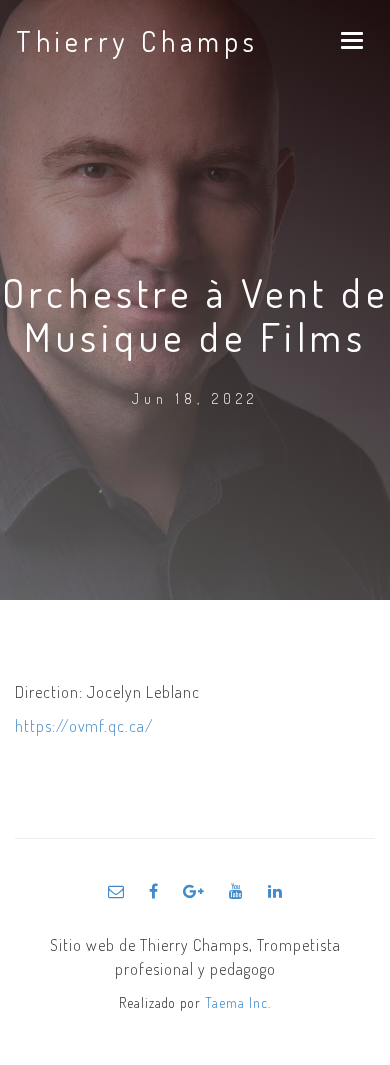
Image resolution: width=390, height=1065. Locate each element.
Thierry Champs (137, 41)
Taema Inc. (238, 1002)
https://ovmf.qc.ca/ (84, 726)
